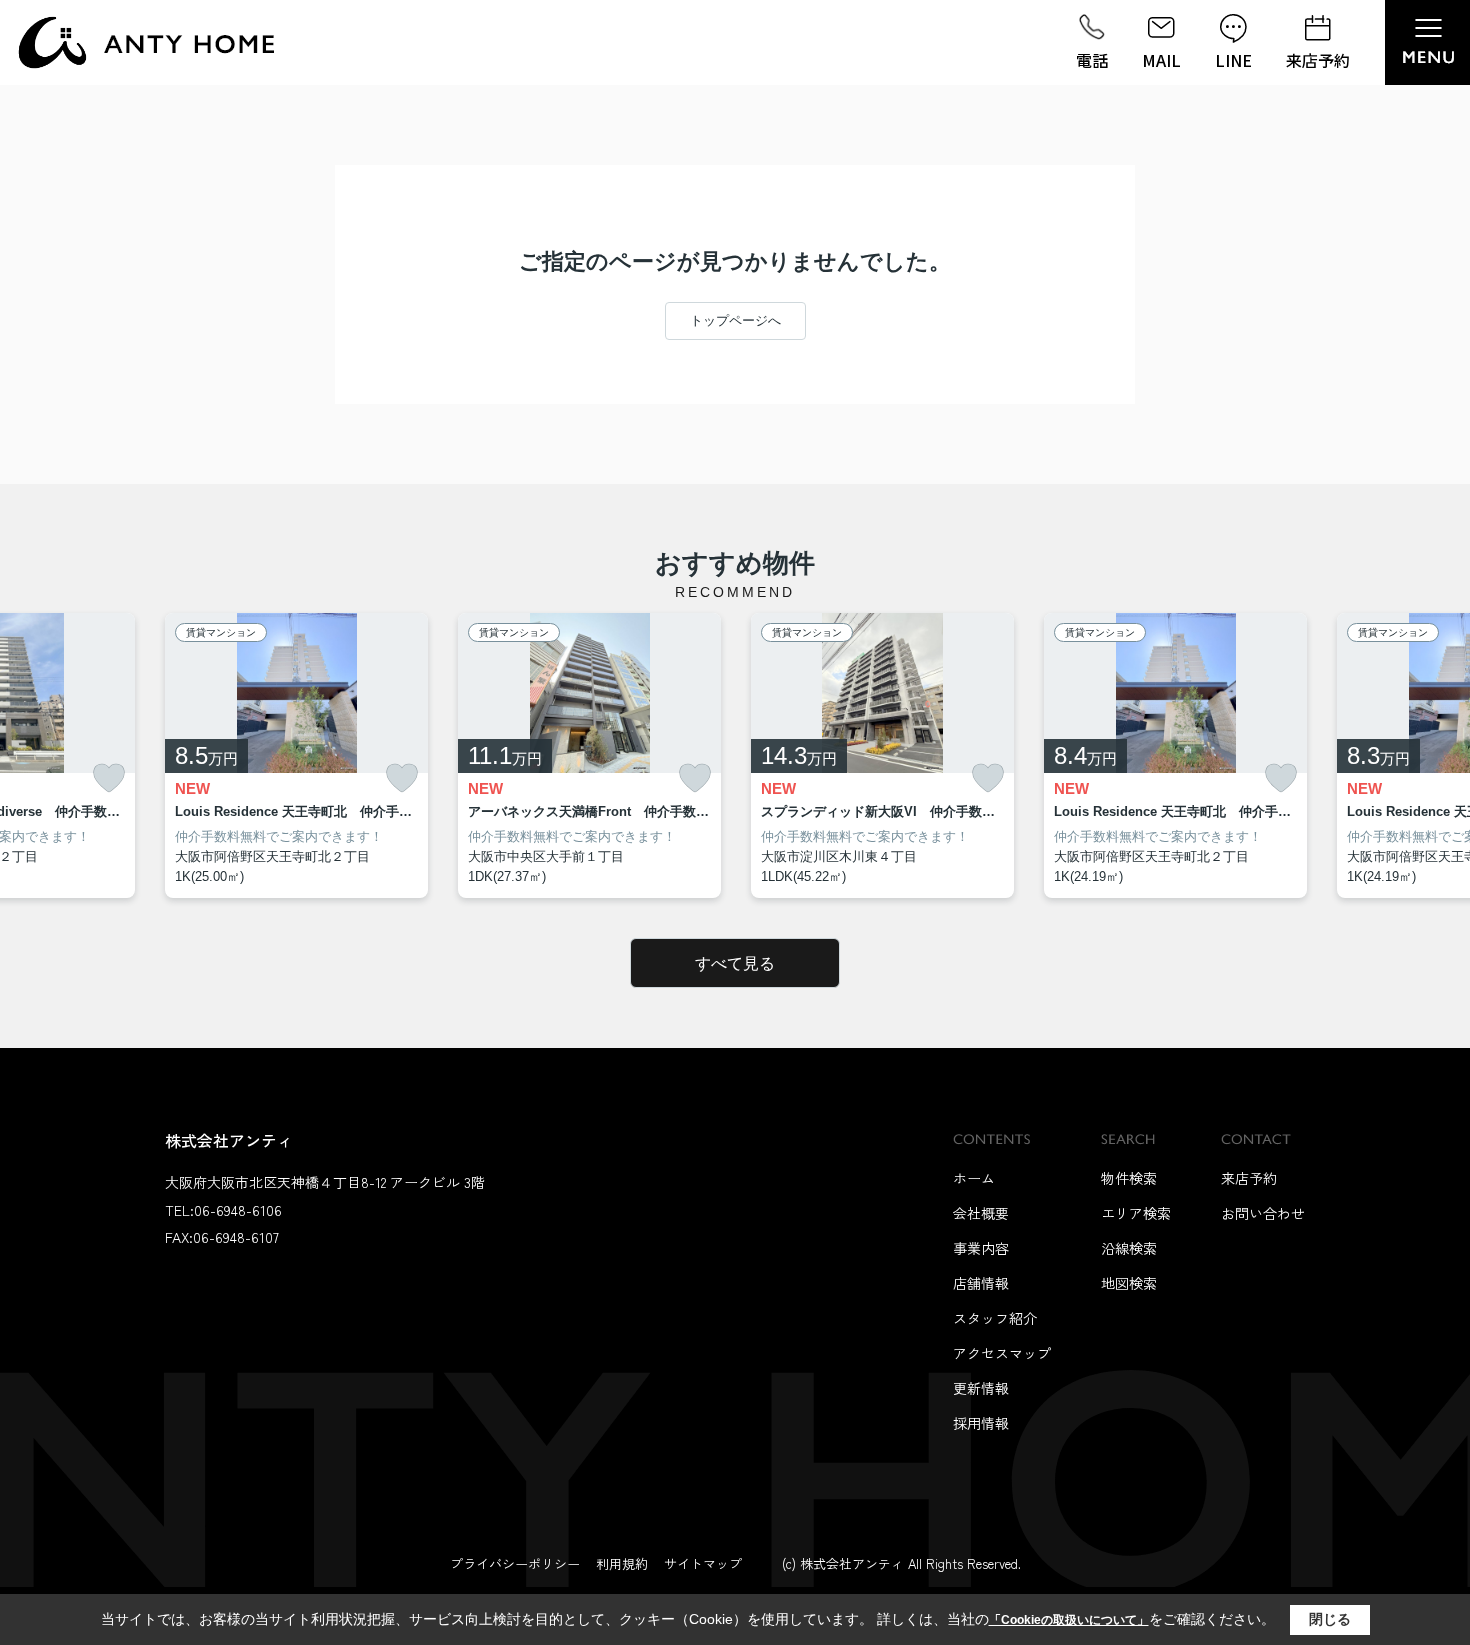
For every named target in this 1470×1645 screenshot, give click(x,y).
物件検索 (1129, 1178)
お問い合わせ (1263, 1213)
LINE (1233, 60)
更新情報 (981, 1388)
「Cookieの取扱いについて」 (1069, 1620)
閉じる (1330, 1619)
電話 (1092, 60)
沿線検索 (1129, 1248)
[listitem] (296, 756)
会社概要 (981, 1213)
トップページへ (735, 320)
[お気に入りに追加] (109, 778)
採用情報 (981, 1423)
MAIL (1161, 60)
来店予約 (1318, 60)
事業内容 (981, 1248)
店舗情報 (981, 1283)
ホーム (974, 1178)
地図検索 (1129, 1283)
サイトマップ (703, 1563)
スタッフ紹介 (995, 1318)
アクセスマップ (1002, 1353)
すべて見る (735, 963)
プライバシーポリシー (515, 1563)
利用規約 (622, 1563)
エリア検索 (1136, 1213)
